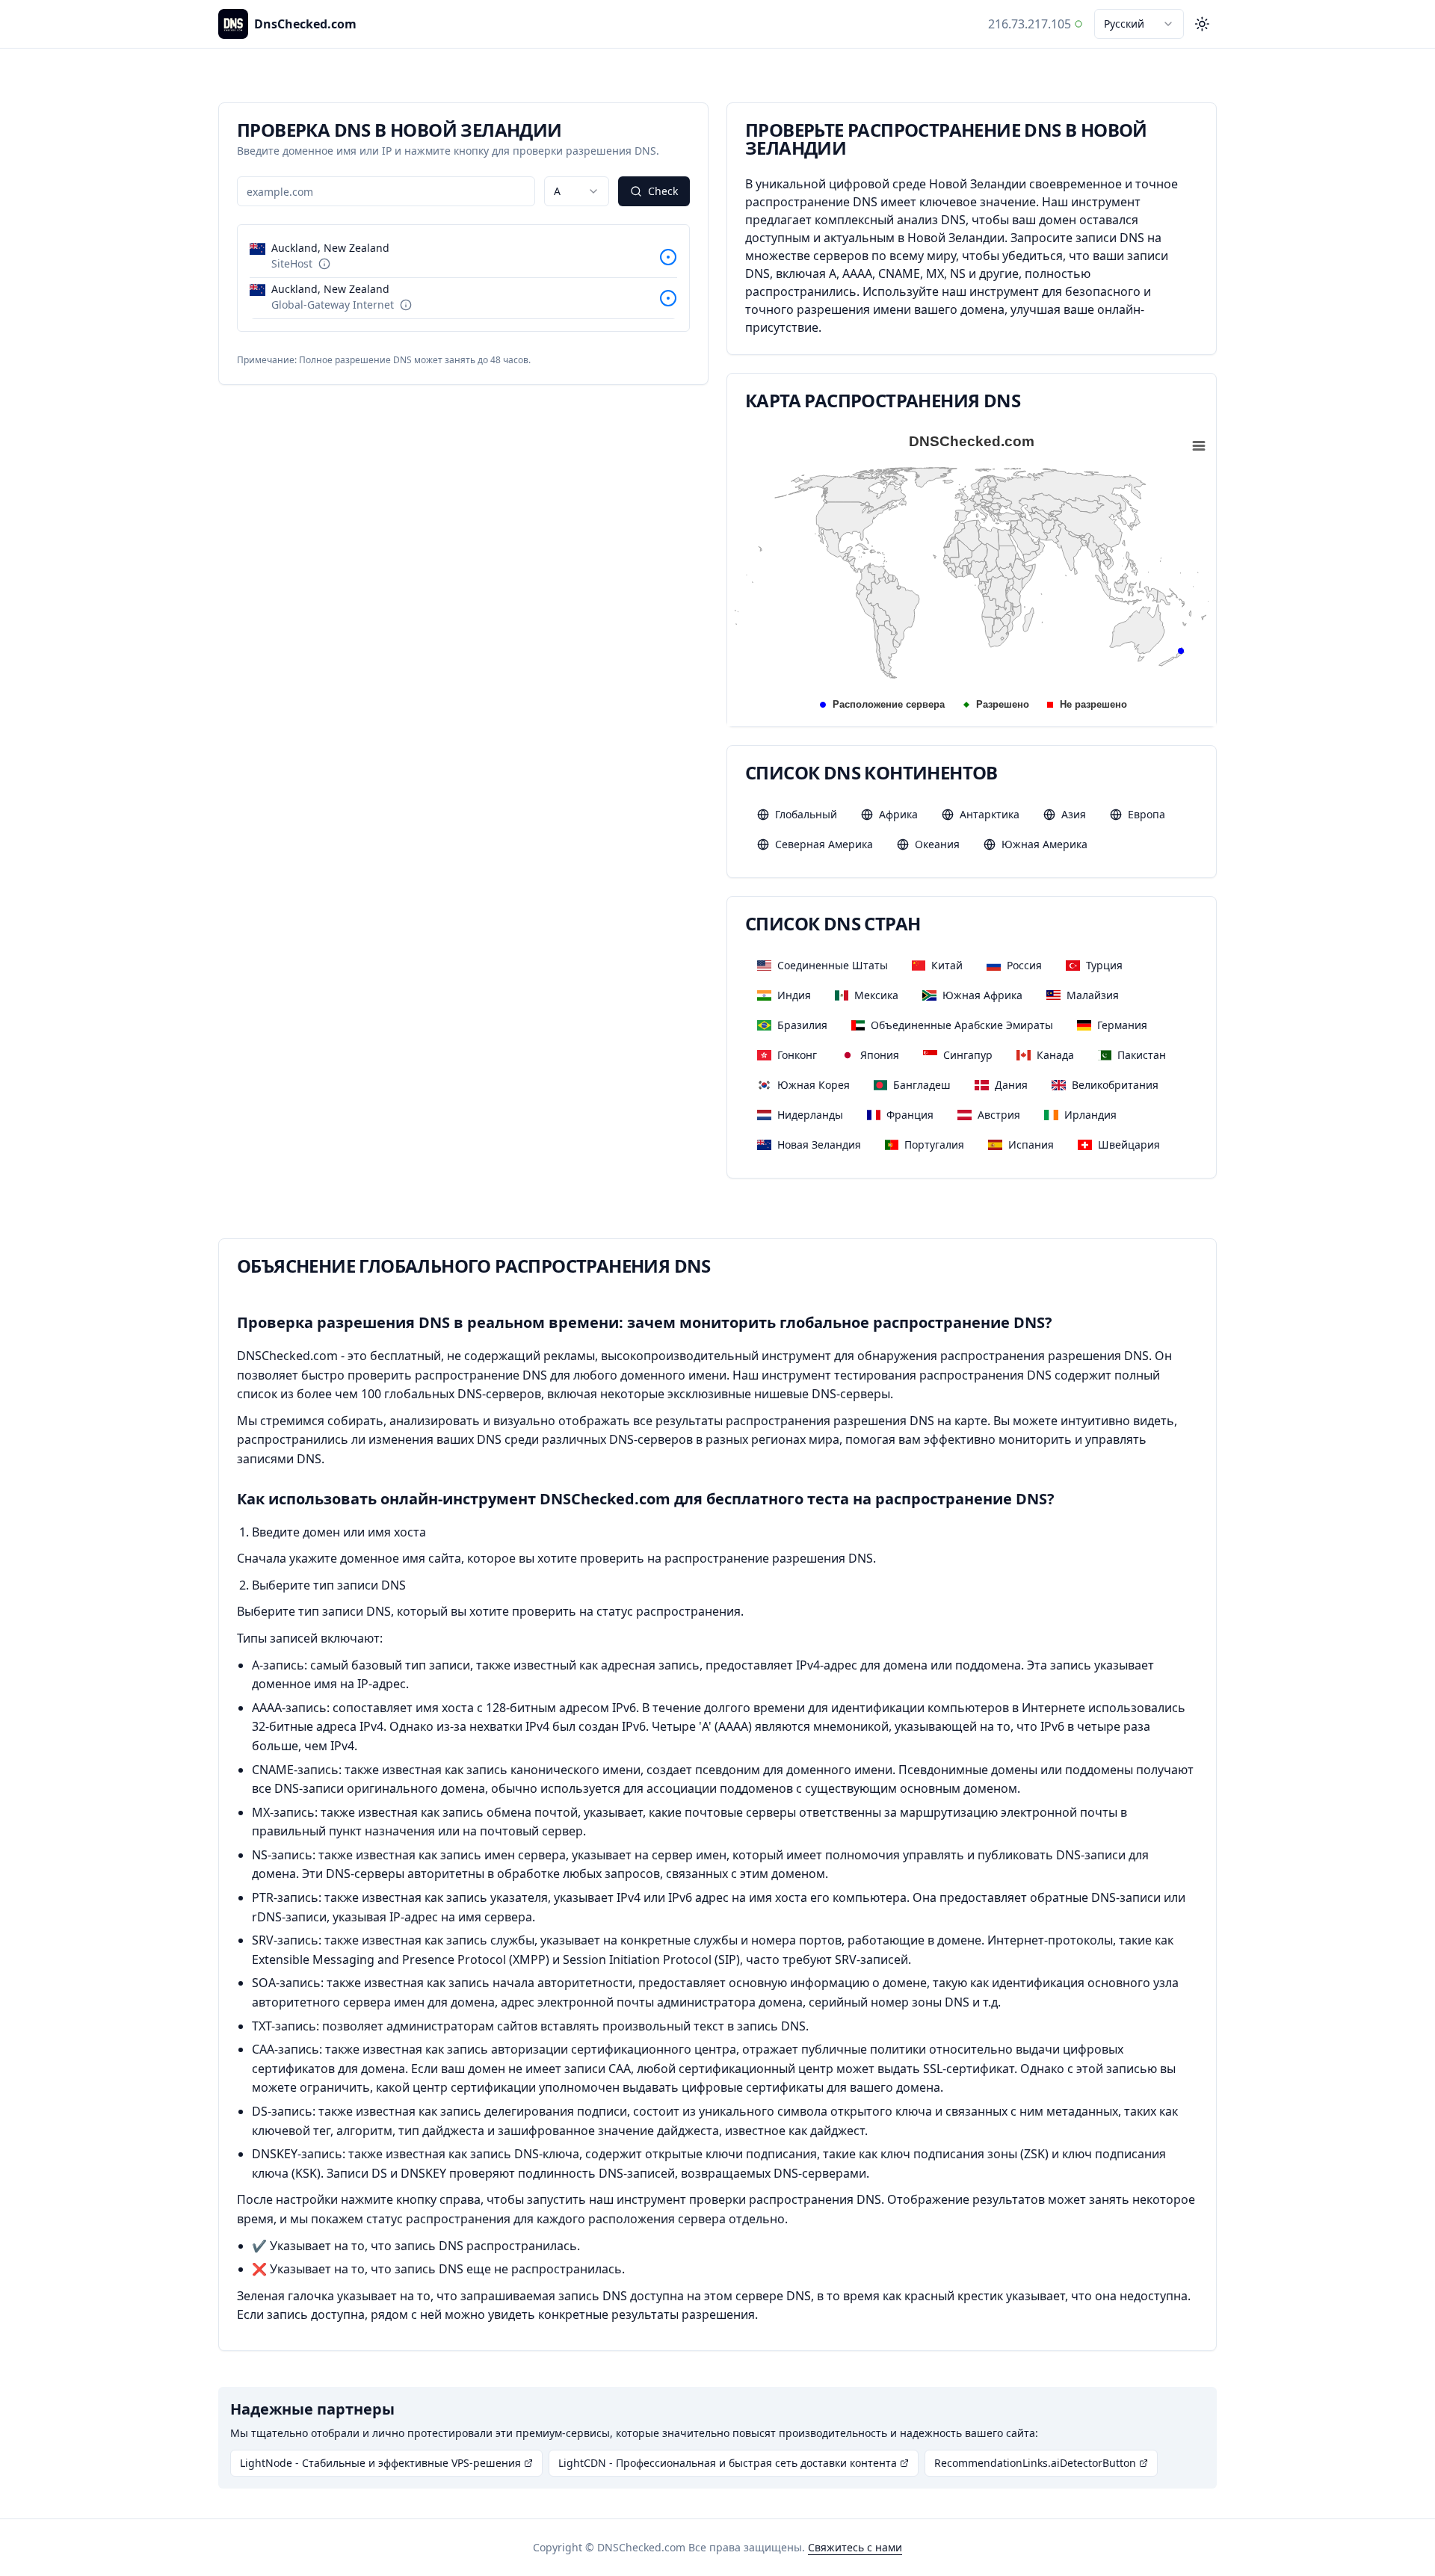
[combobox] (1139, 24)
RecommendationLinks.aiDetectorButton (1035, 2463)
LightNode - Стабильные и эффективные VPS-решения (380, 2463)
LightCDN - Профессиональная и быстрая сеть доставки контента (728, 2463)
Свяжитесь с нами (855, 2547)
